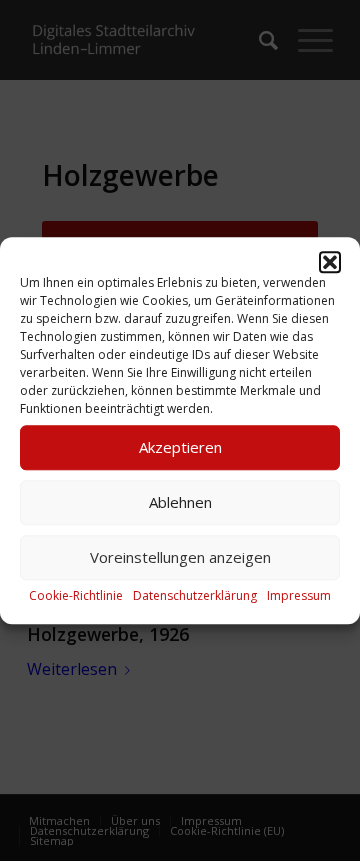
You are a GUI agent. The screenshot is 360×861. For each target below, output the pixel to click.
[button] (330, 262)
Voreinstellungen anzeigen (180, 557)
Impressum (299, 595)
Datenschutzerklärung (195, 595)
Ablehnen (180, 502)
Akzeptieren (180, 447)
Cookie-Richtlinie (76, 595)
